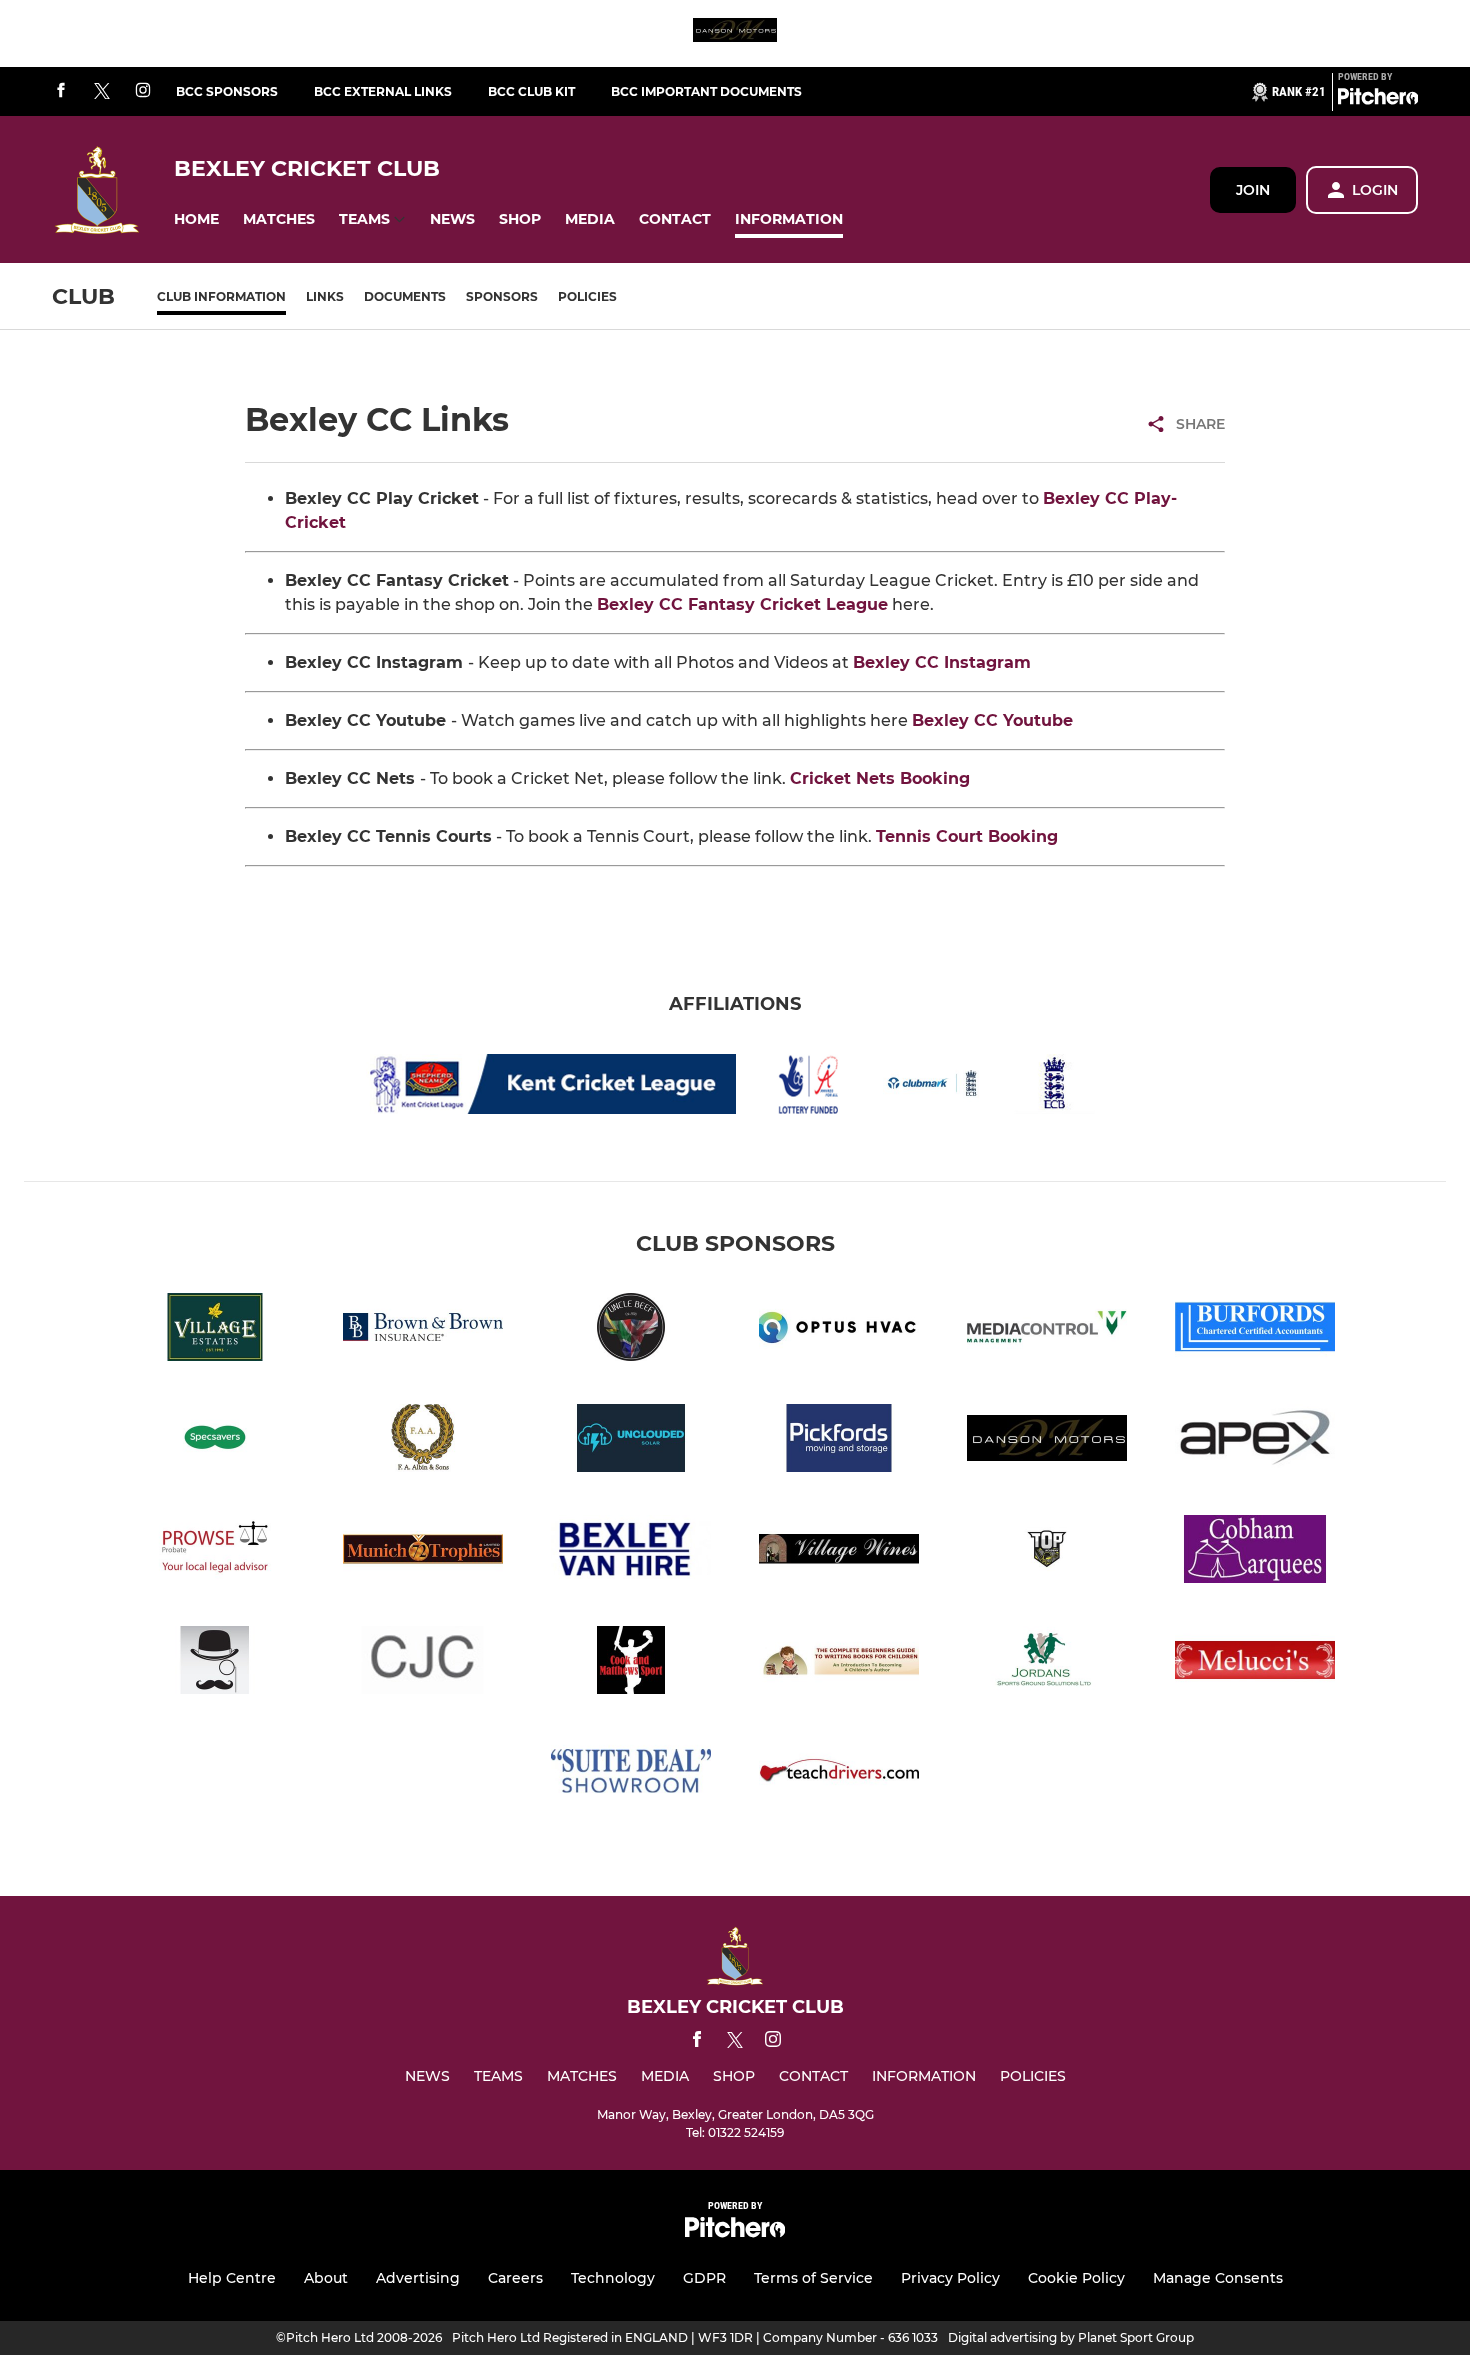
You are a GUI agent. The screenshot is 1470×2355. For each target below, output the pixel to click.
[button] (196, 219)
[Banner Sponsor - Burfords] (1255, 1330)
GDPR (704, 2278)
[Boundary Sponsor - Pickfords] (839, 1441)
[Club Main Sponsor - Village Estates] (215, 1330)
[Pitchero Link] (1378, 100)
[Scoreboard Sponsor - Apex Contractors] (1255, 1441)
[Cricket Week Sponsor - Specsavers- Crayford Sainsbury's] (215, 1441)
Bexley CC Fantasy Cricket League (742, 604)
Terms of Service (813, 2278)
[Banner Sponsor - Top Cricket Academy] (1047, 1552)
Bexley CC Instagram (942, 662)
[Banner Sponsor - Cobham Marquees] (1255, 1552)
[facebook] (61, 91)
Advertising (418, 2278)
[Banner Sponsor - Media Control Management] (1047, 1330)
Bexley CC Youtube (992, 720)
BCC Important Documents (706, 91)
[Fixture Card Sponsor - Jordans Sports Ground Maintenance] (1047, 1663)
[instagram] (143, 91)
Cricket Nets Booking (880, 778)
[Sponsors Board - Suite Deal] (631, 1774)
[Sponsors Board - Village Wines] (839, 1552)
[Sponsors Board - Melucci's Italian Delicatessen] (1255, 1663)
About (326, 2278)
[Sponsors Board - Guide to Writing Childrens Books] (839, 1663)
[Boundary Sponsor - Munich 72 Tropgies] (423, 1552)
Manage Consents (1218, 2278)
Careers (515, 2278)
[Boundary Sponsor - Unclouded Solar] (631, 1441)
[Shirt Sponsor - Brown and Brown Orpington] (423, 1330)
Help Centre (232, 2278)
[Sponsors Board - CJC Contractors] (423, 1663)
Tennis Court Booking (967, 836)
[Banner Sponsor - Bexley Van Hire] (631, 1552)
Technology (613, 2278)
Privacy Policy (950, 2278)
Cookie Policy (1076, 2278)
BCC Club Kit (531, 91)
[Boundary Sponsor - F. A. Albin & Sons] (423, 1441)
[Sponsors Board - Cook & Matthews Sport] (631, 1663)
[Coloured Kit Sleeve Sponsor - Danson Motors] (735, 33)
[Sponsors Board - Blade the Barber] (215, 1663)
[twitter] (102, 92)
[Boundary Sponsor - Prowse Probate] (215, 1552)
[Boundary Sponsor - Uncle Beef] (631, 1330)
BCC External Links (383, 91)
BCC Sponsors (227, 91)
